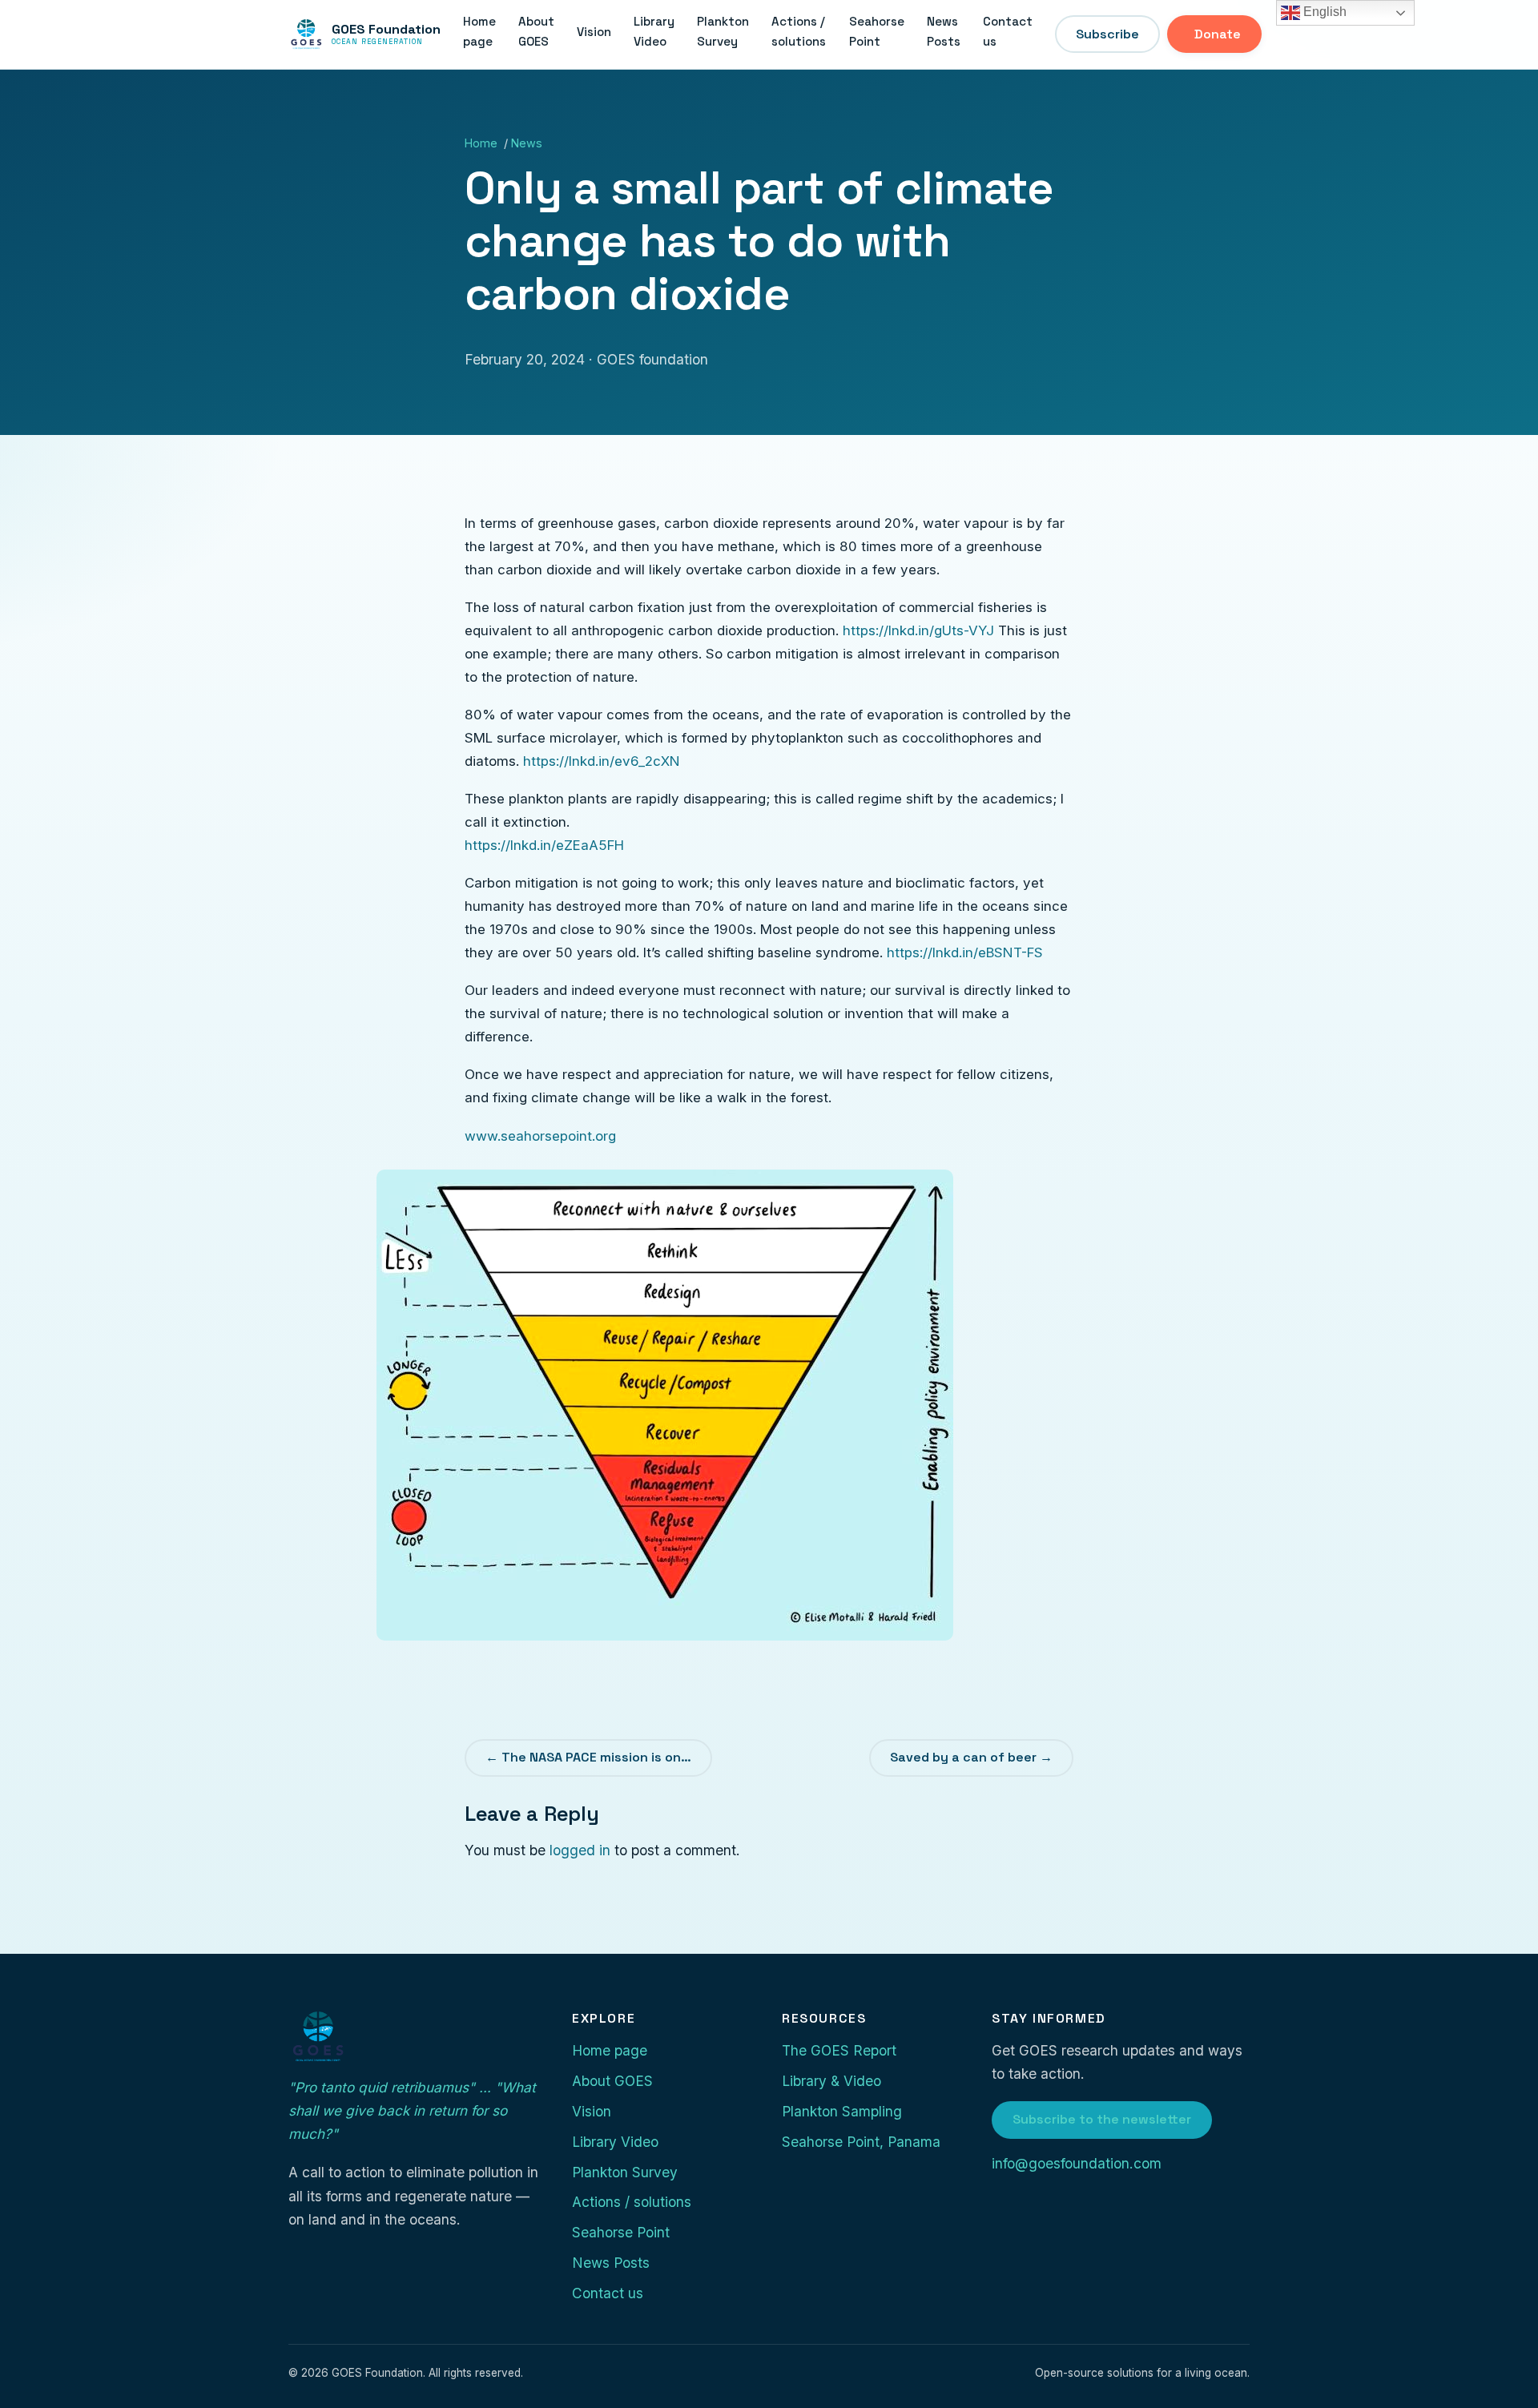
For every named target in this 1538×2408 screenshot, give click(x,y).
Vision (594, 32)
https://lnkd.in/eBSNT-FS (965, 952)
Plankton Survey (723, 32)
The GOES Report (839, 2050)
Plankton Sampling (842, 2111)
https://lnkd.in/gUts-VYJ (918, 630)
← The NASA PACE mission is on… (588, 1757)
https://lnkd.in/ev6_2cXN (602, 761)
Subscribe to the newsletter (1102, 2119)
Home (481, 143)
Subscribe (1107, 34)
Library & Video (831, 2081)
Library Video (654, 32)
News (527, 143)
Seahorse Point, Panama (861, 2142)
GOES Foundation (386, 34)
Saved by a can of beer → (971, 1757)
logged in (580, 1850)
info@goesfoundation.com (1077, 2163)
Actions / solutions (799, 32)
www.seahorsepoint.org (540, 1136)
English (1323, 12)
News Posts (944, 32)
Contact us (1008, 32)
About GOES (536, 32)
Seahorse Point (877, 32)
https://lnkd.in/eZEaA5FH (544, 845)
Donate (1218, 34)
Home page (479, 32)
